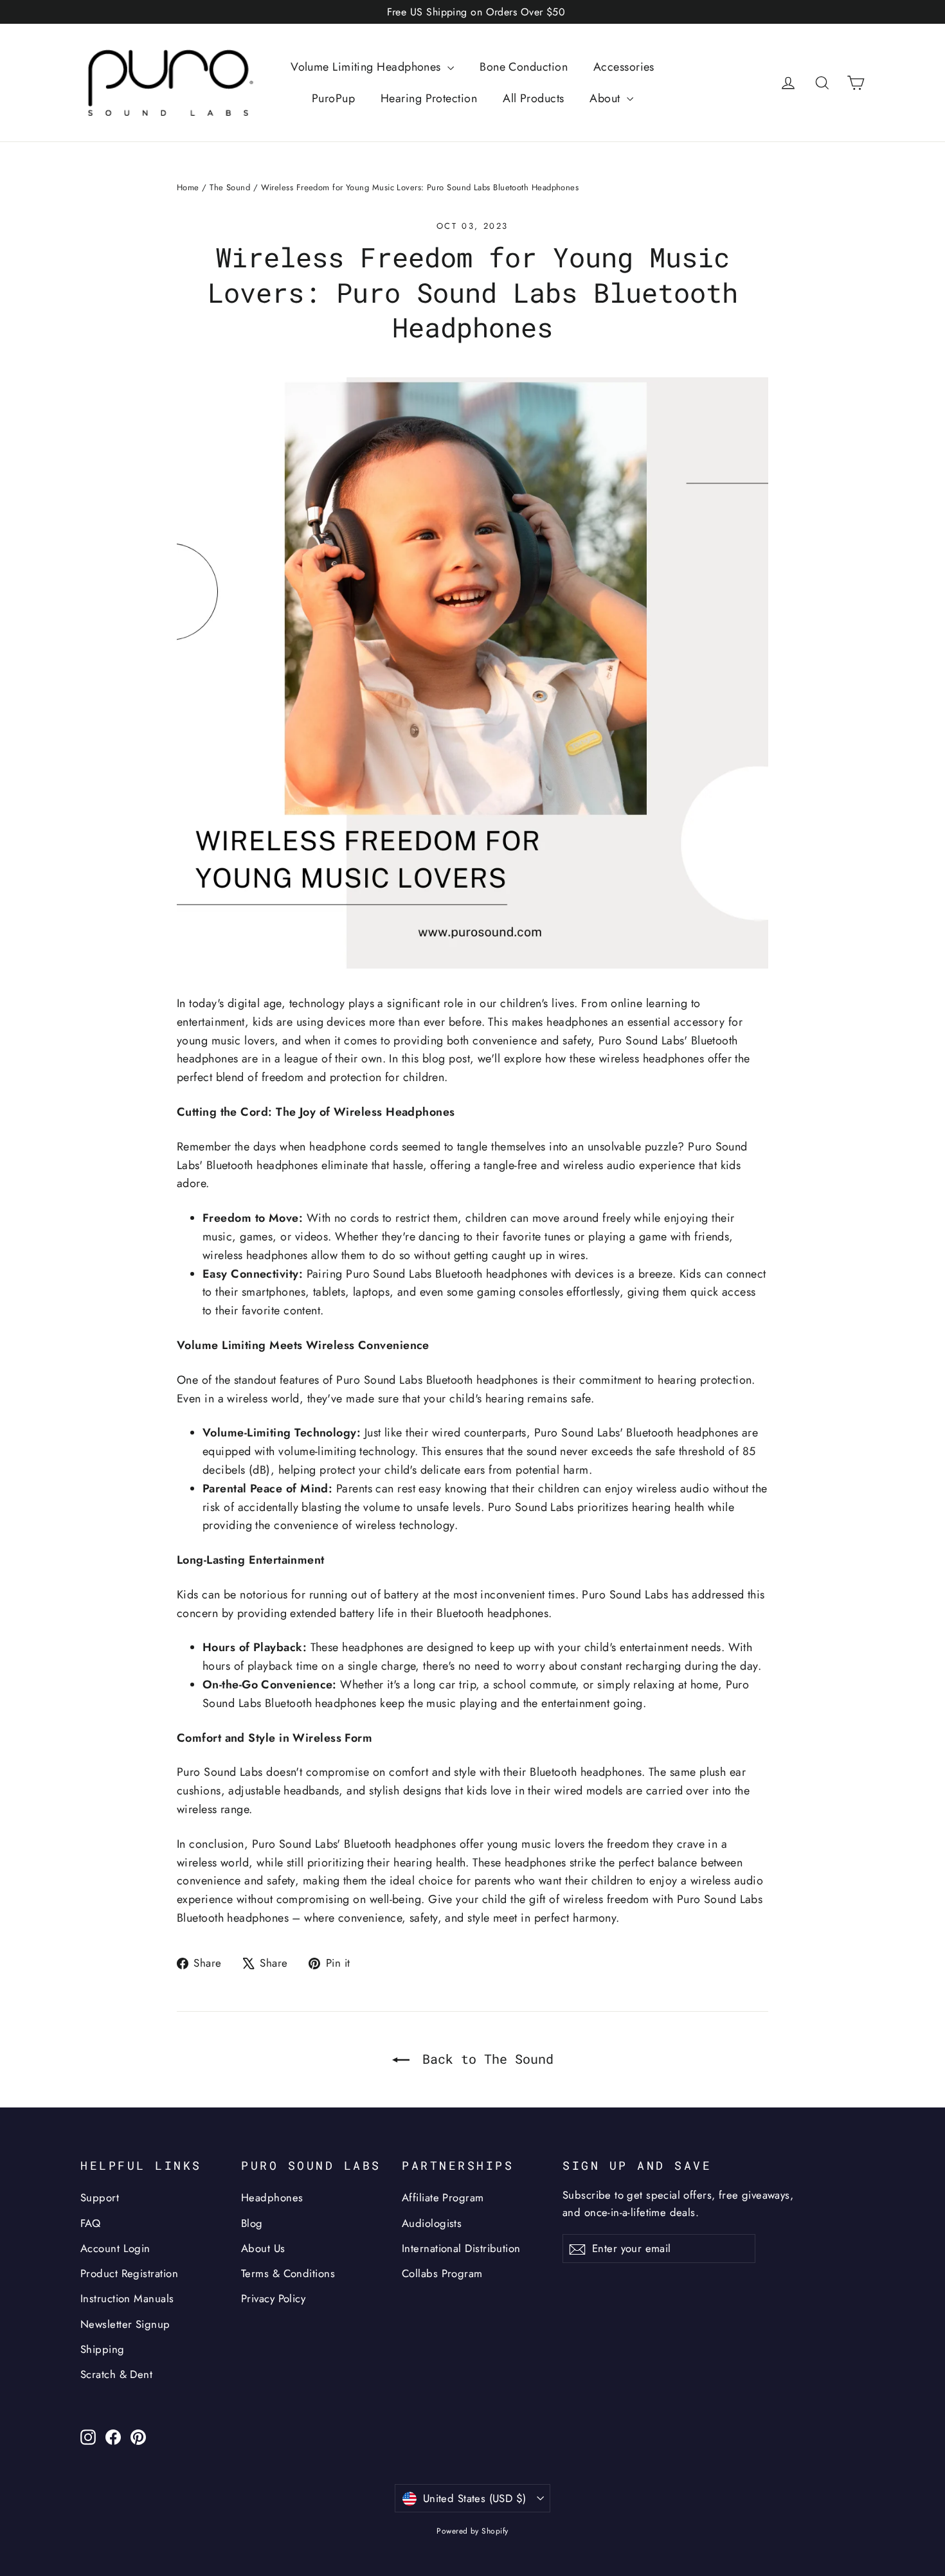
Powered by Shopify (472, 2531)
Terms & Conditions (288, 2273)
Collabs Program (442, 2273)
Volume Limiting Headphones (367, 67)
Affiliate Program (443, 2197)
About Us (263, 2248)
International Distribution (461, 2248)
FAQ (90, 2223)
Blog (252, 2223)
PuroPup (333, 98)
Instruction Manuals (127, 2298)
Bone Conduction (524, 67)
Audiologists (432, 2223)
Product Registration (129, 2273)
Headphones (272, 2197)
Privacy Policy (273, 2298)
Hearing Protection (429, 98)
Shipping (103, 2349)
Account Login (115, 2248)
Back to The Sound (484, 2059)
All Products (533, 98)
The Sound (230, 187)
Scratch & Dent (116, 2374)
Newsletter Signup (125, 2324)
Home (188, 187)
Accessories (624, 67)
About (607, 98)
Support (100, 2197)
